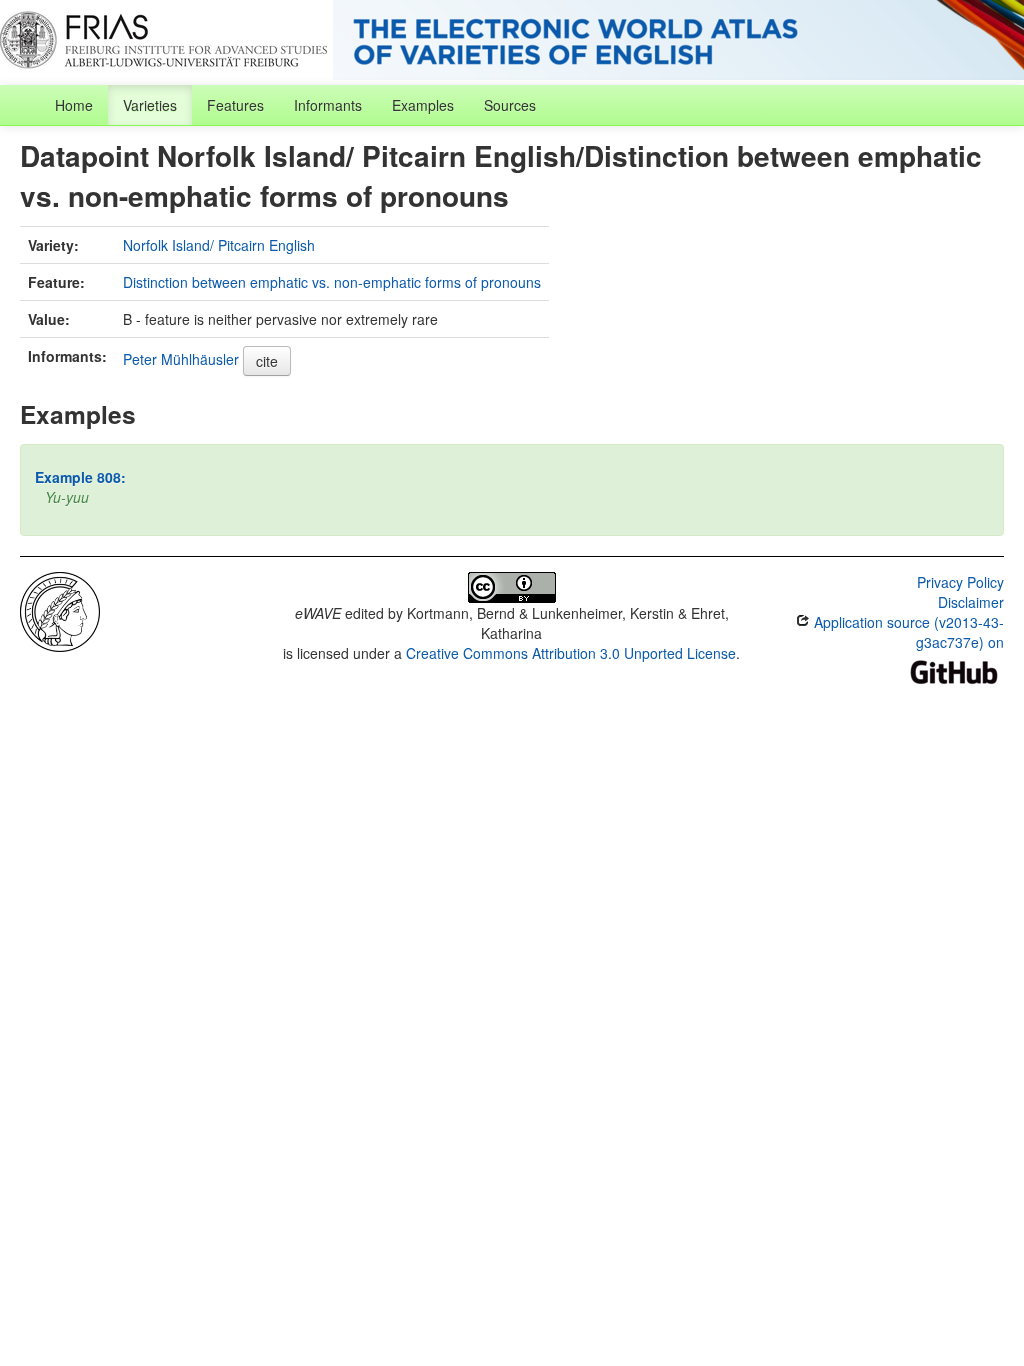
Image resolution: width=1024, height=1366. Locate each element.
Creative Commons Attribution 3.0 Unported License (571, 653)
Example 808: (80, 477)
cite (267, 361)
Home (74, 105)
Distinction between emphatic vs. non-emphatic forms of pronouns (332, 282)
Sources (510, 105)
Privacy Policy (960, 582)
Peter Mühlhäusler (181, 359)
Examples (423, 105)
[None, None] (60, 610)
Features (235, 105)
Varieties (150, 105)
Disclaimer (971, 602)
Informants (328, 105)
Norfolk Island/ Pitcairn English (219, 245)
